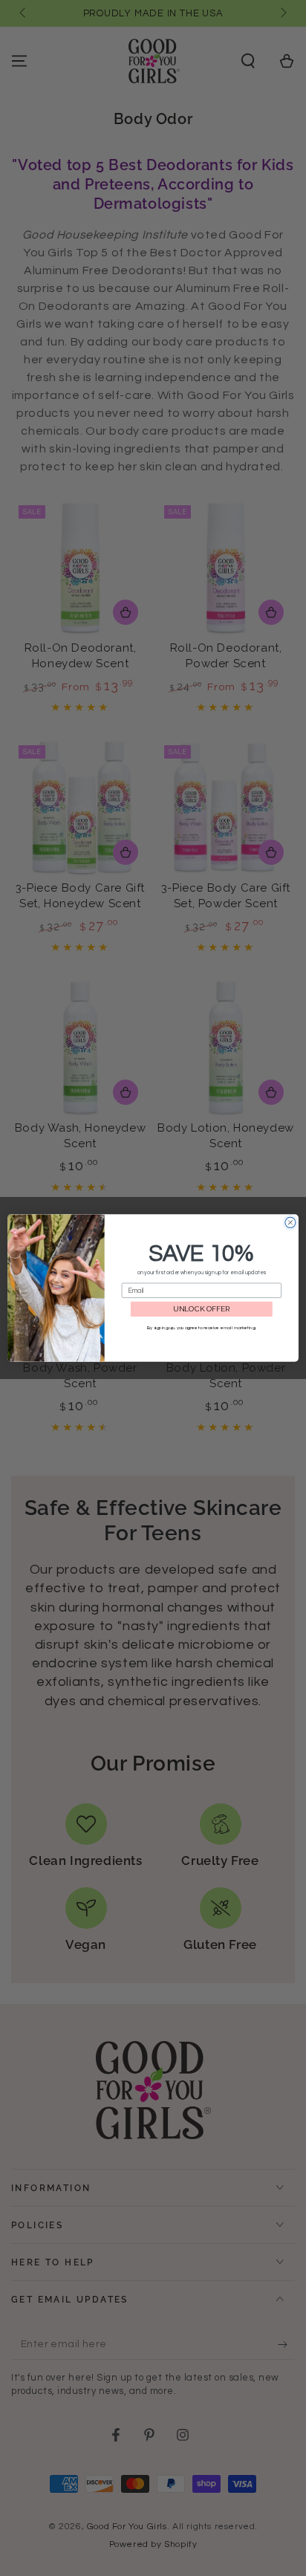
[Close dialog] (290, 1222)
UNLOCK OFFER (202, 1309)
